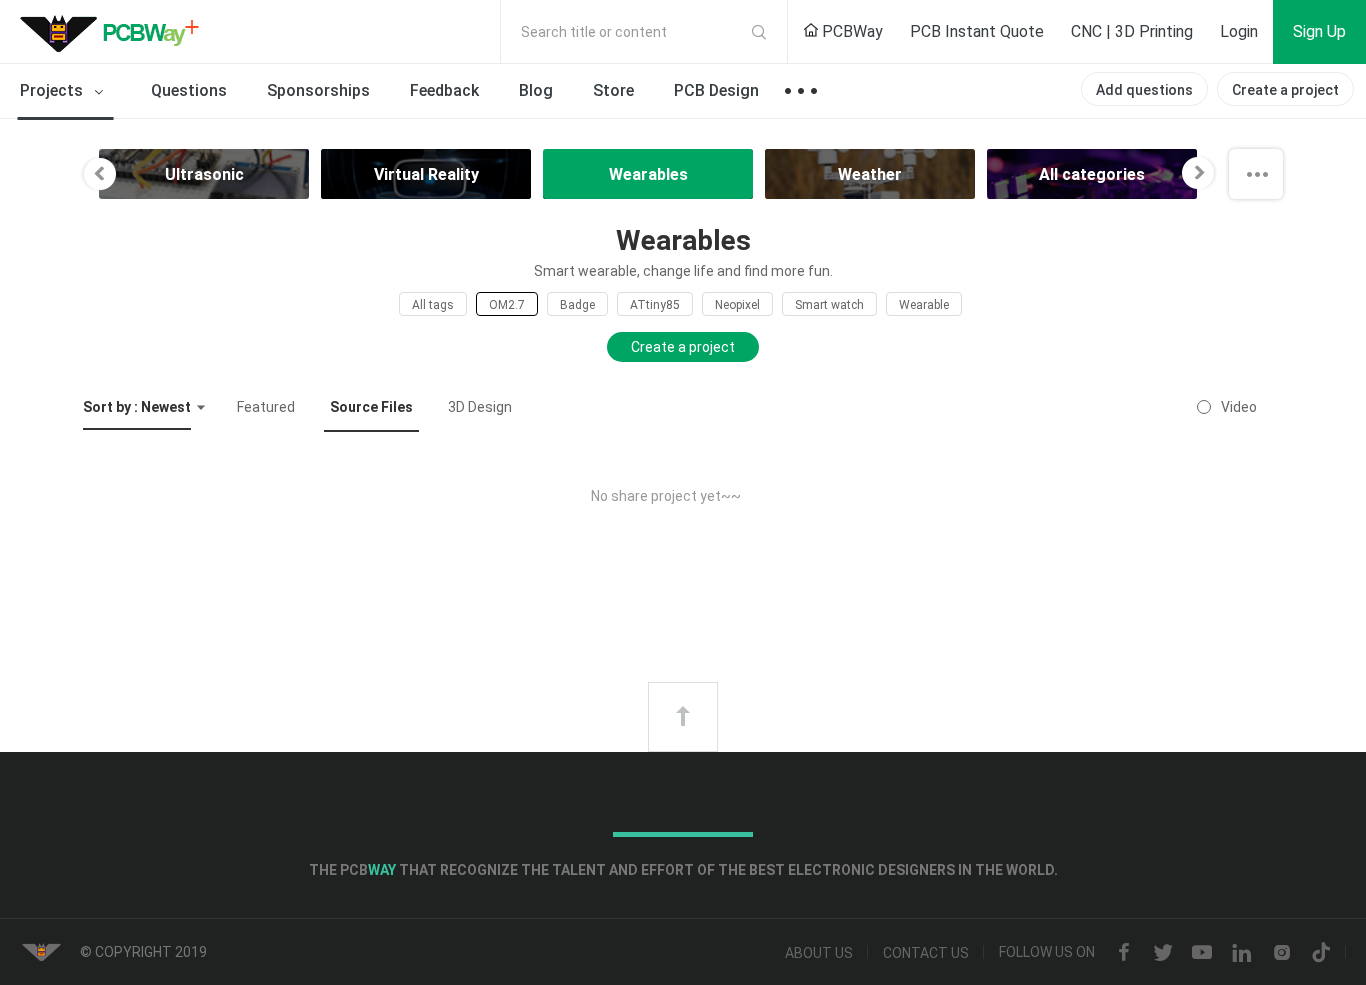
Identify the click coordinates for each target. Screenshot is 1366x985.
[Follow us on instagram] (1282, 953)
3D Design (480, 407)
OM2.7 (507, 305)
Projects (53, 90)
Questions (189, 90)
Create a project (1285, 90)
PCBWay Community (115, 32)
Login (1239, 31)
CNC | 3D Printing (1132, 31)
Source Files (371, 407)
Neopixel (737, 305)
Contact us (926, 953)
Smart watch (829, 305)
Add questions (1144, 90)
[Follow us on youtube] (1202, 953)
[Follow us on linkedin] (1242, 953)
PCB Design (716, 90)
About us (819, 953)
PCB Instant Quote (977, 31)
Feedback (444, 90)
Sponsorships (318, 90)
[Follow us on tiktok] (1321, 953)
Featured (266, 407)
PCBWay (850, 31)
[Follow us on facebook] (1124, 953)
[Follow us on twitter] (1163, 953)
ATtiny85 (655, 305)
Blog (536, 90)
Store (613, 90)
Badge (577, 305)
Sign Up (1319, 31)
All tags (433, 305)
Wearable (924, 305)
